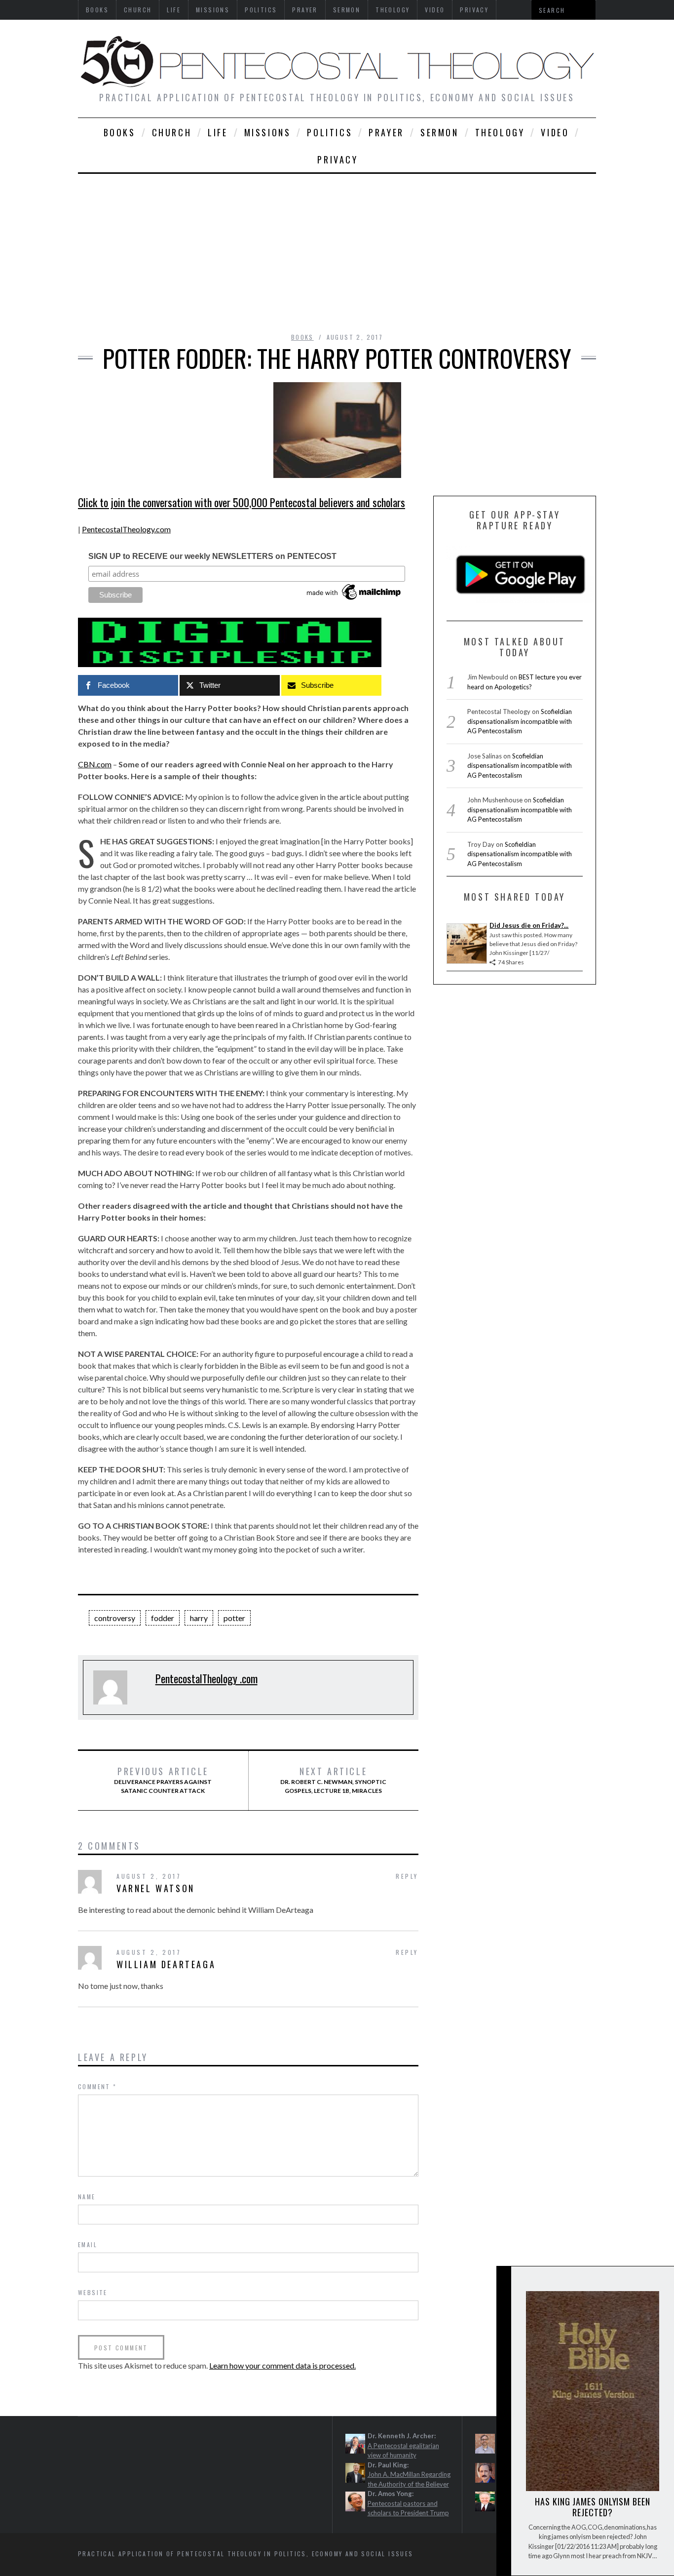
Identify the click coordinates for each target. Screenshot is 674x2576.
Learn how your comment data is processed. (282, 2365)
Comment (97, 2086)
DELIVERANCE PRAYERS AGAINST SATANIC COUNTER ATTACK (163, 1780)
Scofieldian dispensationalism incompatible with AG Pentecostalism (520, 721)
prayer (386, 132)
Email (88, 2244)
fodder (163, 1618)
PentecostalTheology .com (206, 1678)
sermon (440, 132)
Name (87, 2197)
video (555, 132)
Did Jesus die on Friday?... (529, 925)
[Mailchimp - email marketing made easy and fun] (354, 600)
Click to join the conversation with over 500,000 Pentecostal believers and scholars (242, 502)
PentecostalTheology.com (126, 529)
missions (268, 132)
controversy (115, 1618)
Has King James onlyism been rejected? (592, 2507)
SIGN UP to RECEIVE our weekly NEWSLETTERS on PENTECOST (212, 556)
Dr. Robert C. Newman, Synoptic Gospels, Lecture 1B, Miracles (333, 1780)
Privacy (337, 159)
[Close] (503, 2282)
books (120, 132)
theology (500, 132)
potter (234, 1618)
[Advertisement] (337, 248)
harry (199, 1618)
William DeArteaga (166, 1964)
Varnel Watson (156, 1888)
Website (93, 2292)
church (172, 132)
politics (330, 132)
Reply (407, 1876)
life (218, 132)
